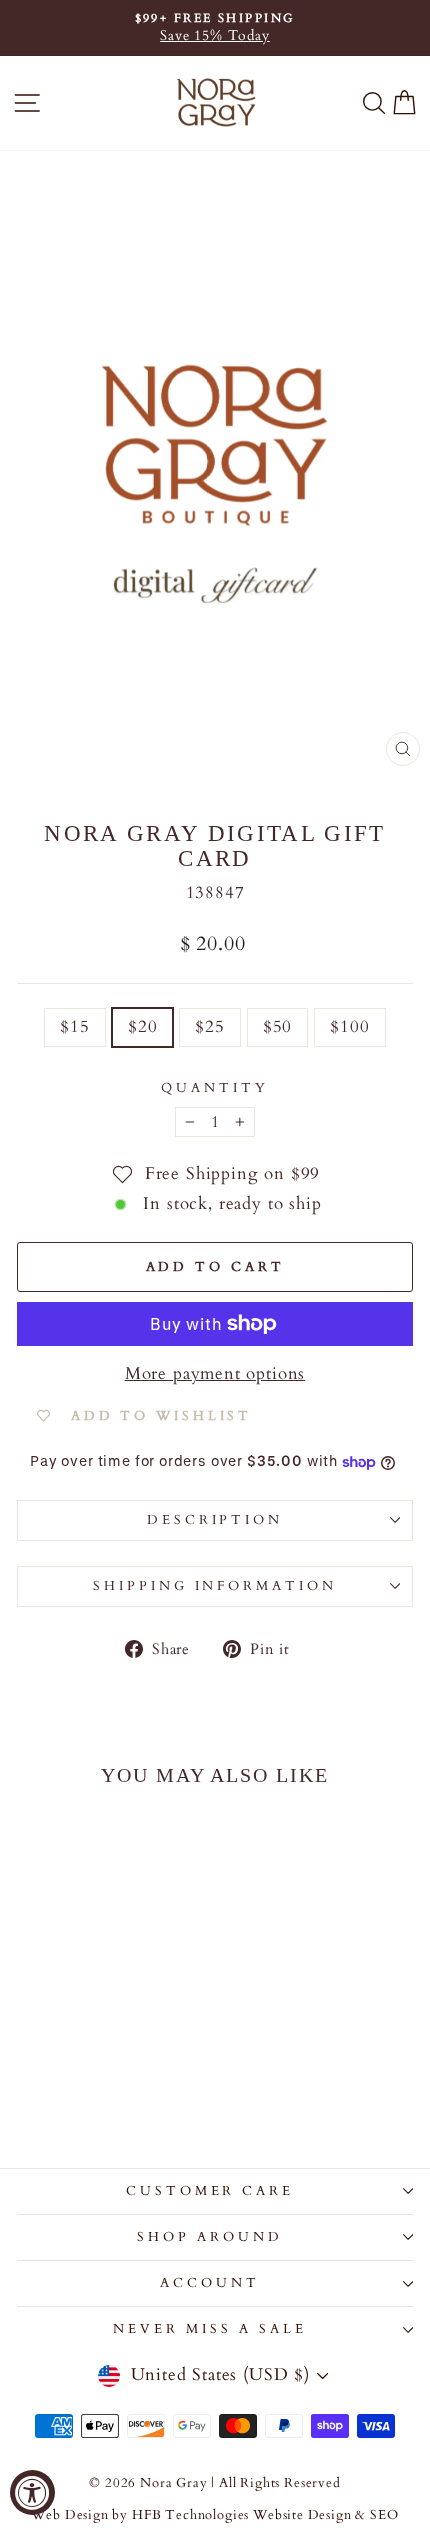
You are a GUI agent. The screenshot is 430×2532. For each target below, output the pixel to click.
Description (215, 1520)
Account (210, 2283)
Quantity (215, 1088)
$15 (74, 1027)
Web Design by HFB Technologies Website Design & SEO (214, 2515)
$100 (349, 1027)
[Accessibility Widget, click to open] (32, 2492)
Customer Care (210, 2191)
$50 (277, 1027)
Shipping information (215, 1586)
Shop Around (210, 2237)
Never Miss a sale (210, 2329)
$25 (209, 1027)
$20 (142, 1027)
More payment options (215, 1374)
